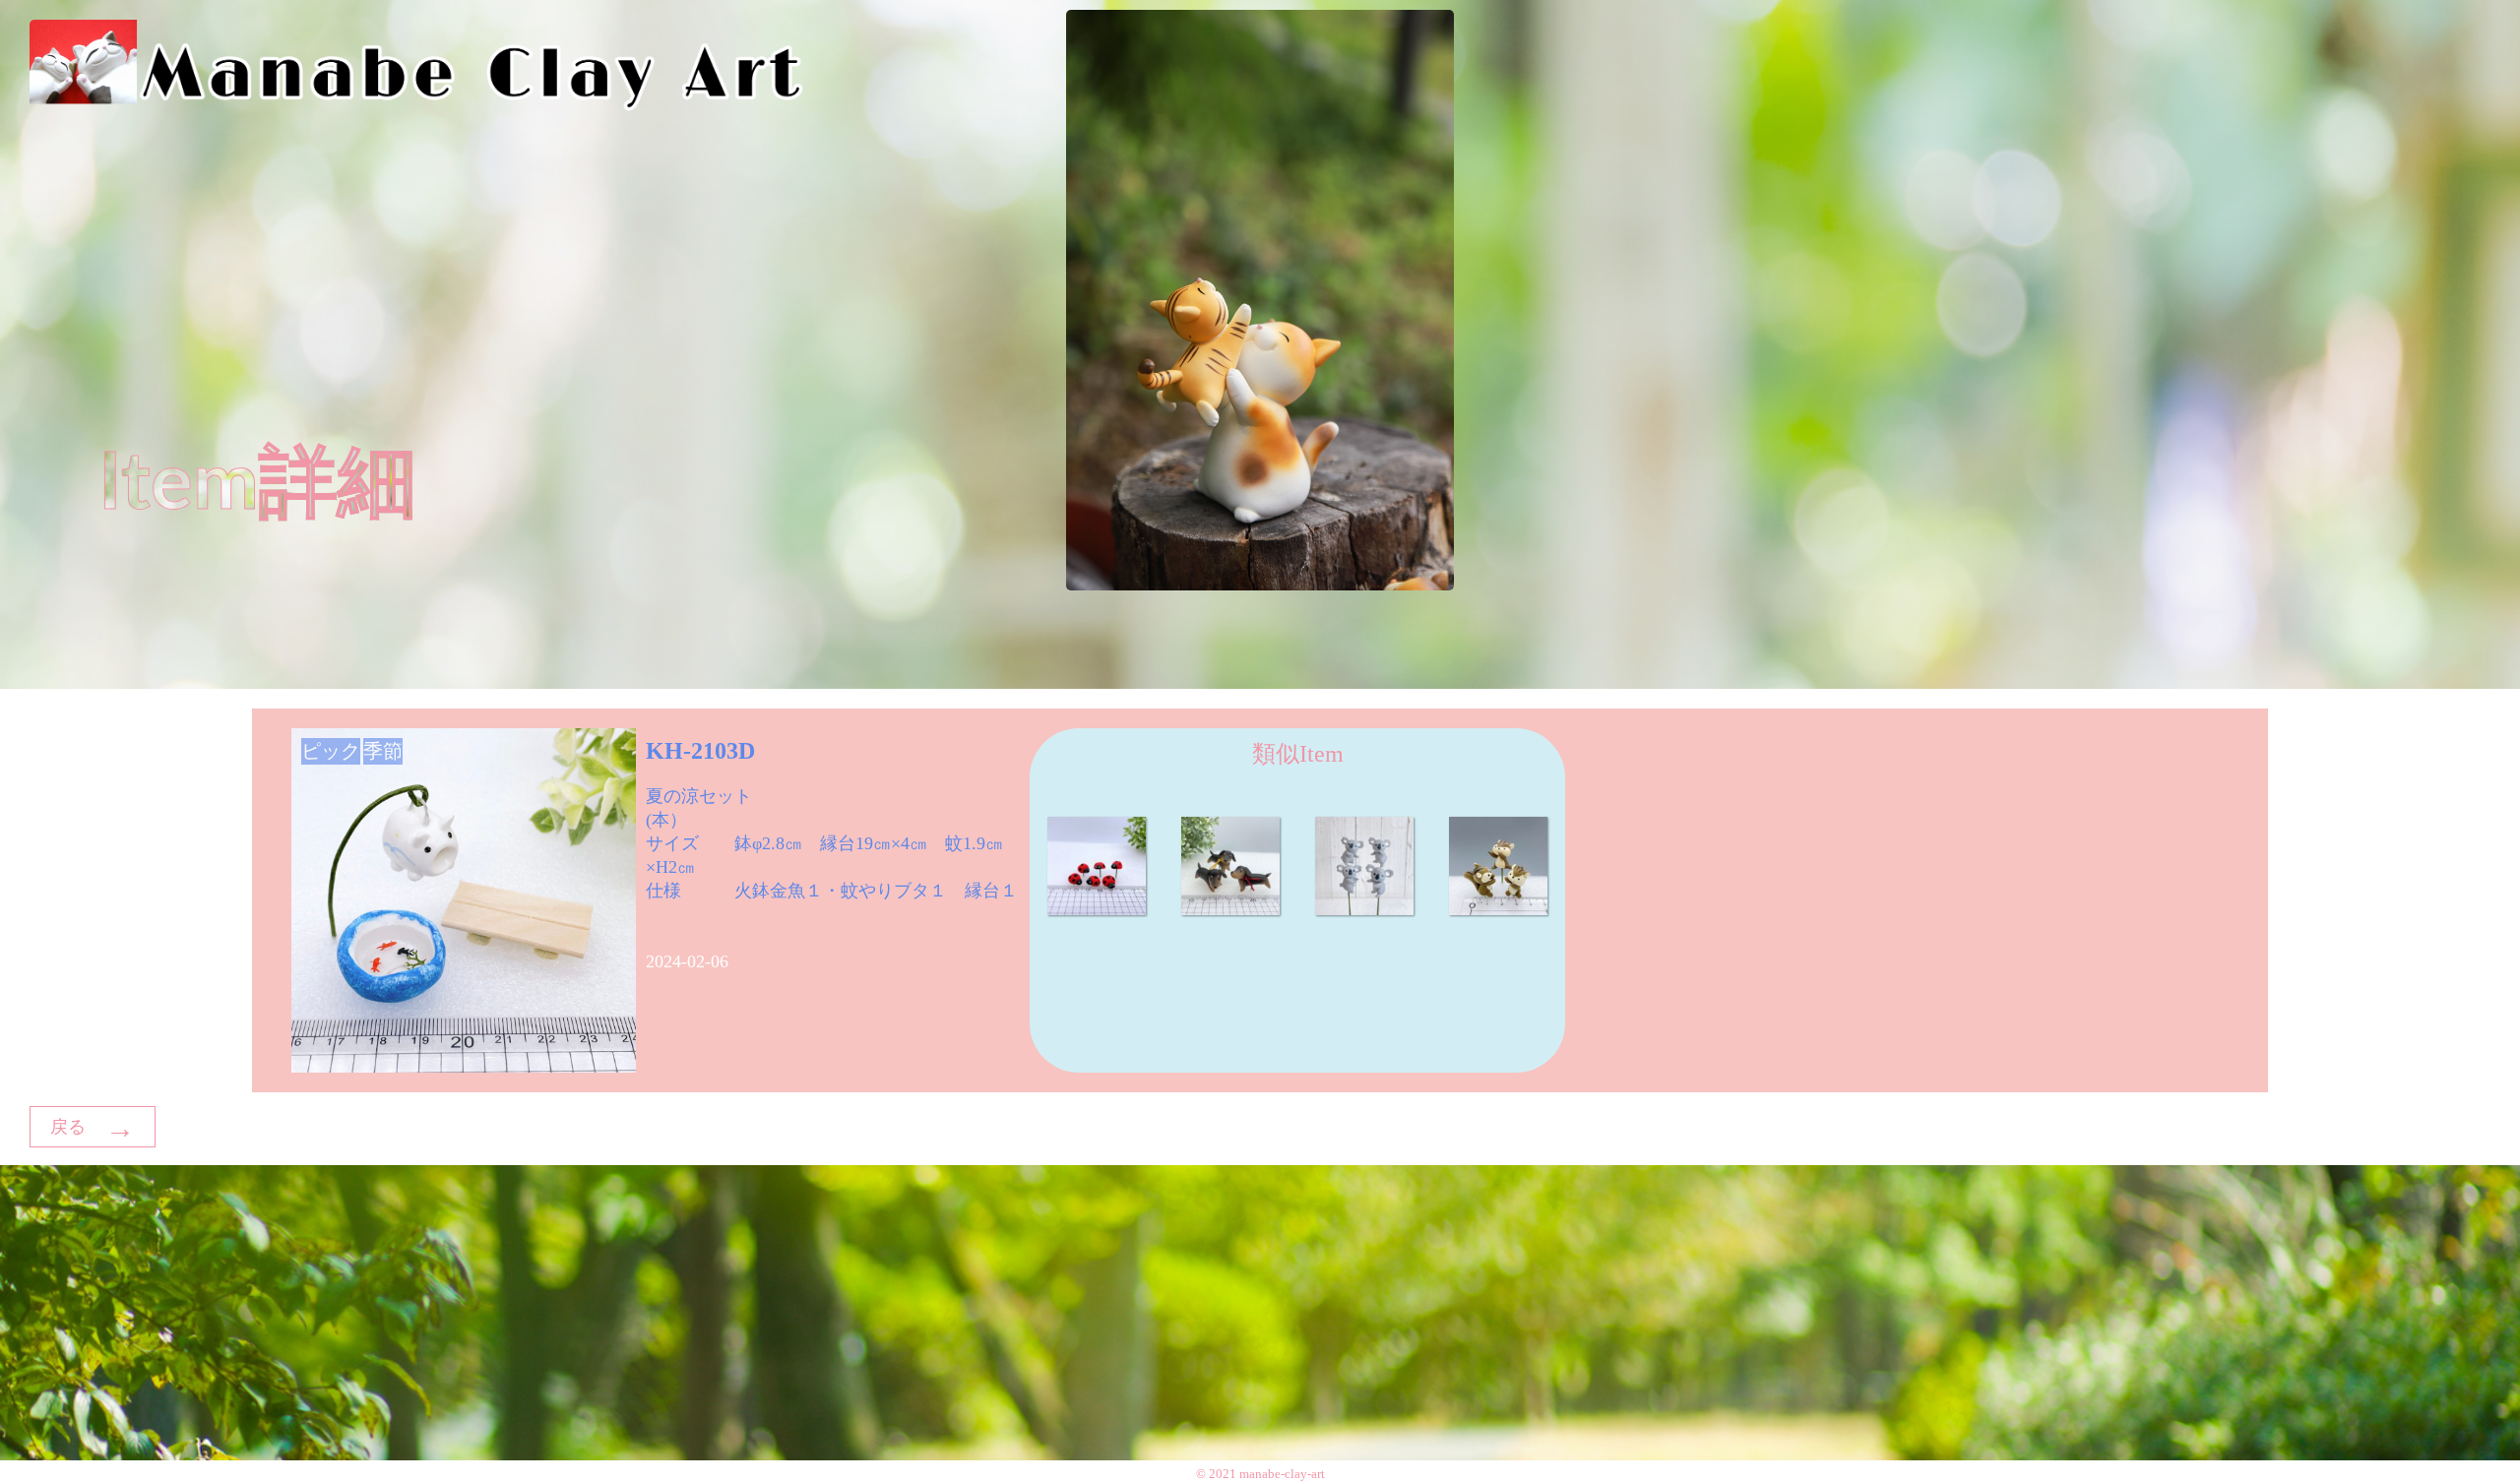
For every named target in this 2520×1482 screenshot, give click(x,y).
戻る (93, 1128)
